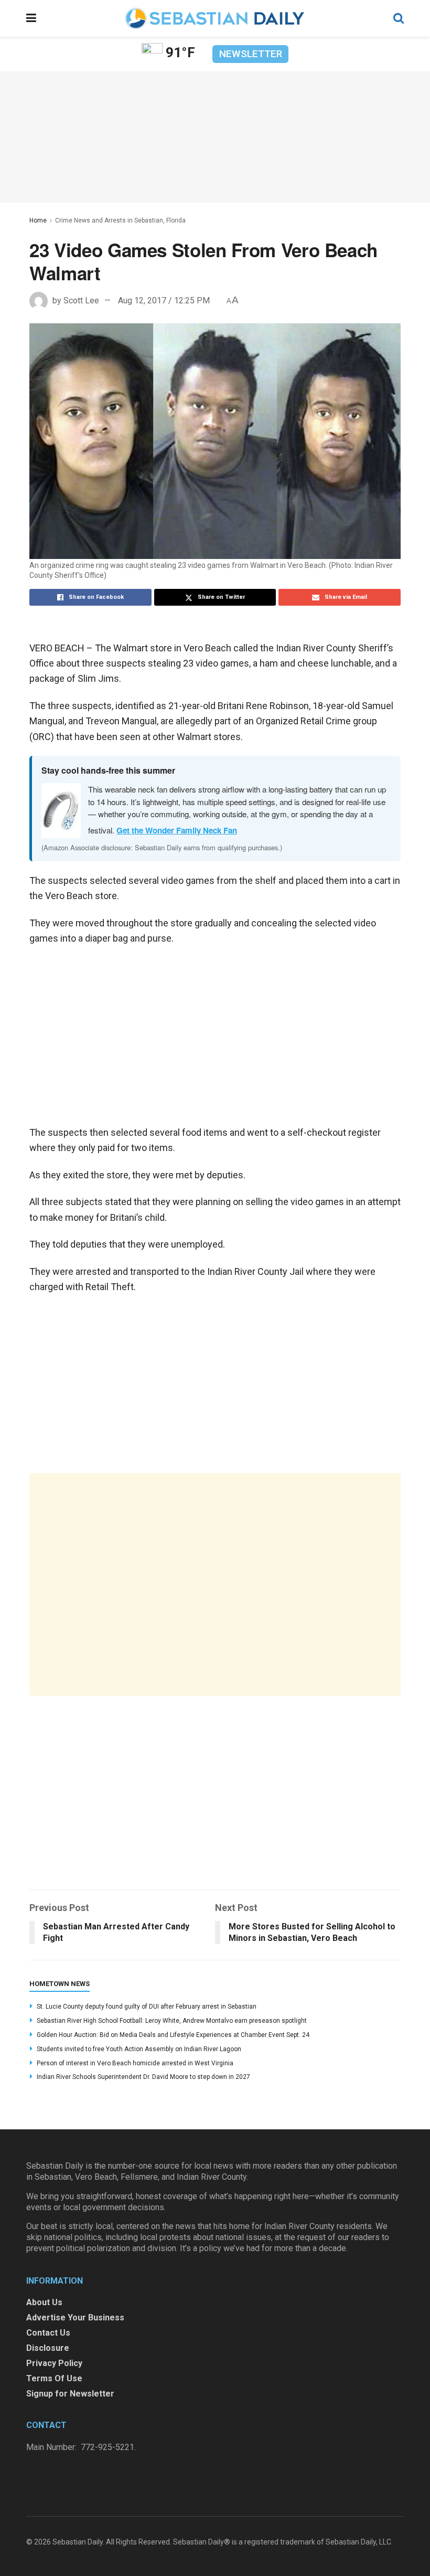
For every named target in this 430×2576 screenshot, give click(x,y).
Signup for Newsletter (70, 2394)
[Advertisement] (215, 1585)
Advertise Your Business (75, 2318)
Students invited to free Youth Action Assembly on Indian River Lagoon (139, 2049)
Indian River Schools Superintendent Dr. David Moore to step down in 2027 (143, 2077)
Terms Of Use (54, 2378)
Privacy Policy (54, 2363)
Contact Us (48, 2333)
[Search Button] (399, 18)
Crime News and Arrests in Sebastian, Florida (120, 220)
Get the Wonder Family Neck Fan (177, 830)
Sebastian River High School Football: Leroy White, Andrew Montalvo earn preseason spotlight (172, 2021)
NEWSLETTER (251, 54)
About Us (44, 2302)
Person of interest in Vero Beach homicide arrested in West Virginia (135, 2063)
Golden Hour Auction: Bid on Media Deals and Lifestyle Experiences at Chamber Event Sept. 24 (173, 2035)
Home (38, 220)
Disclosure (48, 2348)
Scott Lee (81, 300)
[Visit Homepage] (214, 18)
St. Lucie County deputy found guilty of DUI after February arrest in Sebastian (147, 2007)
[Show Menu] (31, 18)
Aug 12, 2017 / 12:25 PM (164, 300)
